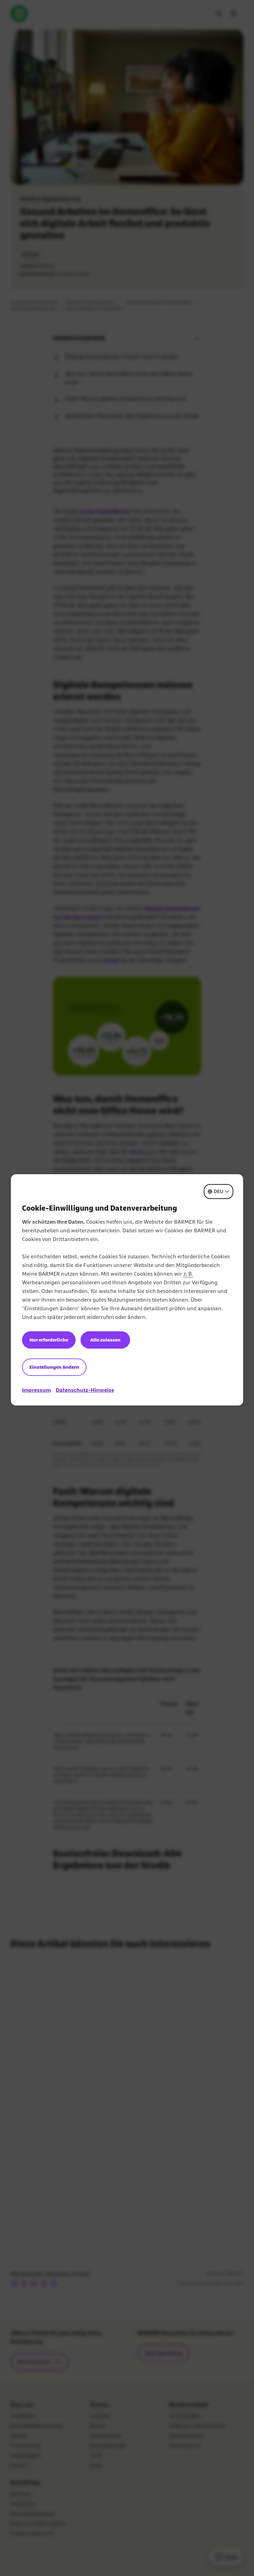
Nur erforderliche (49, 1340)
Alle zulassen (105, 1340)
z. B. (188, 1274)
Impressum (36, 1390)
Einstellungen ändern (54, 1367)
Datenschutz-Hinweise (85, 1390)
